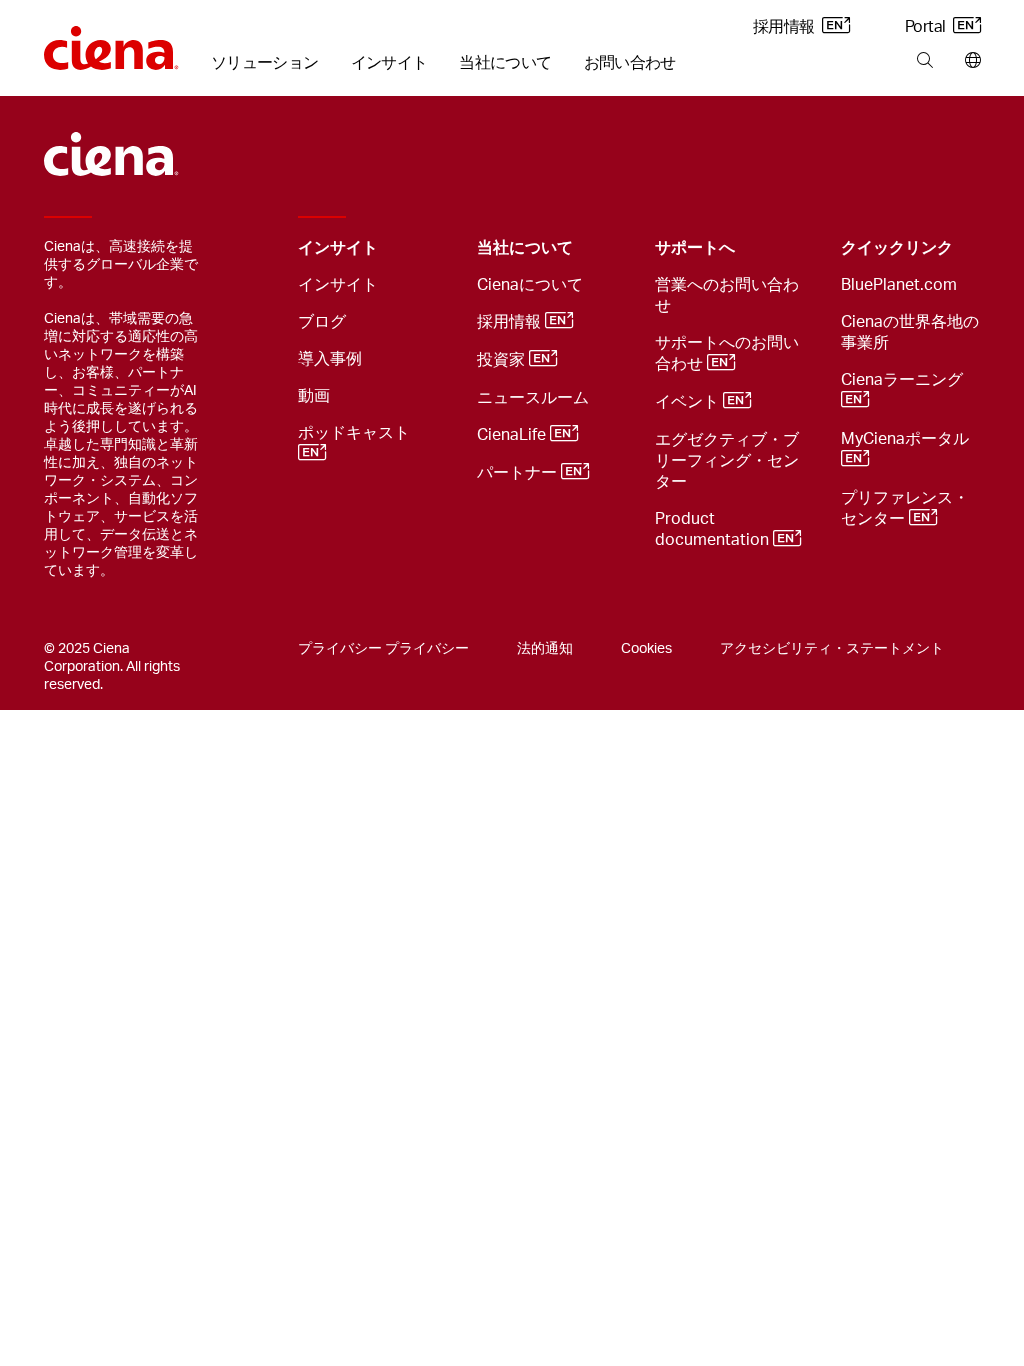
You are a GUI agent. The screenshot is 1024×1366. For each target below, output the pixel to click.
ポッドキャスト (356, 433)
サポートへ (695, 248)
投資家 (503, 360)
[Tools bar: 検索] (924, 61)
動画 (314, 396)
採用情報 (785, 27)
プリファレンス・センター (905, 508)
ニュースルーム (533, 398)
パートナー (519, 473)
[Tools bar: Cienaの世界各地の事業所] (968, 61)
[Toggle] (431, 248)
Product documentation (714, 529)
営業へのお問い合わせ (727, 295)
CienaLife (513, 435)
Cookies (646, 649)
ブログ (322, 322)
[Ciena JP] (111, 41)
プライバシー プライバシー (383, 649)
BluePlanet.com (899, 285)
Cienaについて (530, 285)
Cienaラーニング (904, 380)
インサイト (389, 63)
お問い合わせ (630, 63)
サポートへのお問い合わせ (727, 353)
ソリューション (265, 63)
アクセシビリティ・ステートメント (832, 649)
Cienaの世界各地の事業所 (910, 332)
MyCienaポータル (907, 439)
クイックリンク (897, 248)
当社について (505, 63)
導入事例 (330, 359)
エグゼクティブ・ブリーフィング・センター (727, 461)
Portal (927, 27)
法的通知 (545, 649)
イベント (689, 402)
